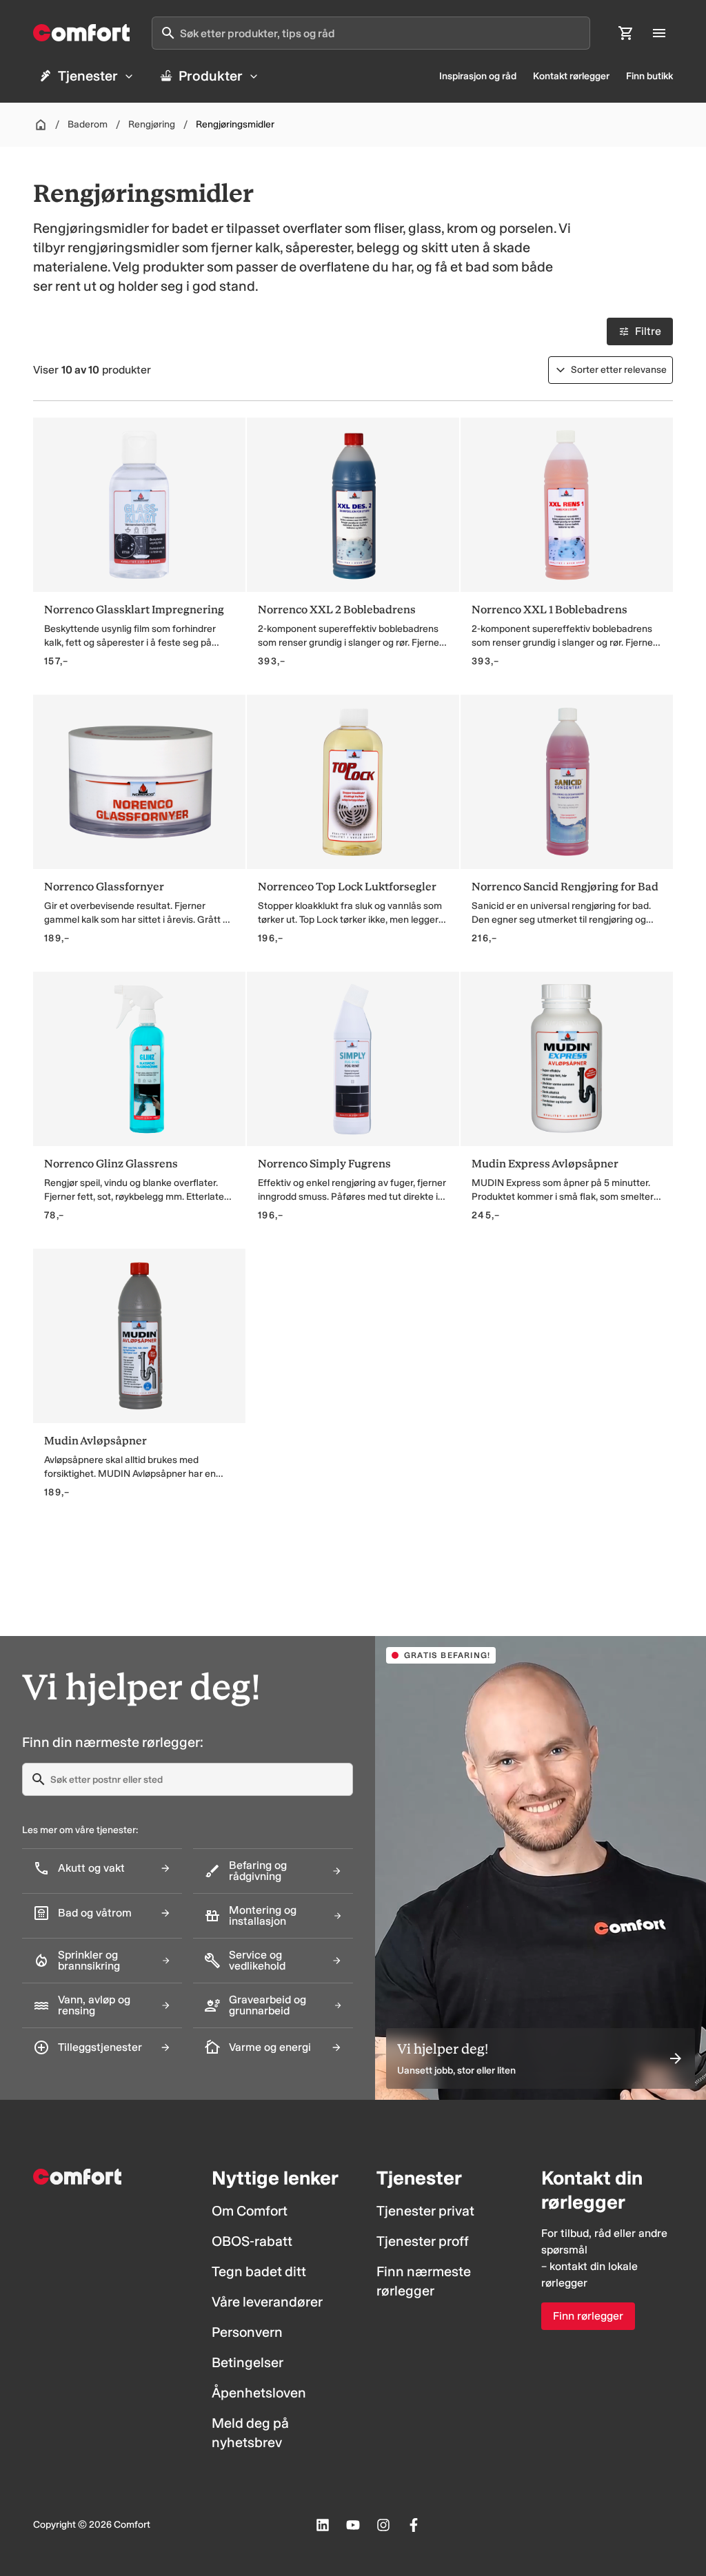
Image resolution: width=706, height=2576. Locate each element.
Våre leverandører (267, 2302)
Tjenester (88, 76)
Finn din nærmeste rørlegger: (113, 1742)
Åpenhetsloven (259, 2393)
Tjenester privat (425, 2211)
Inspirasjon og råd (478, 76)
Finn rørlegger (588, 2316)
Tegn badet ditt (259, 2271)
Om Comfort (250, 2211)
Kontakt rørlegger (571, 76)
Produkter (211, 76)
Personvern (247, 2332)
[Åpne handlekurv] (626, 33)
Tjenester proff (423, 2241)
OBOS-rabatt (252, 2241)
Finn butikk (649, 76)
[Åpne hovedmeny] (659, 33)
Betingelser (248, 2362)
